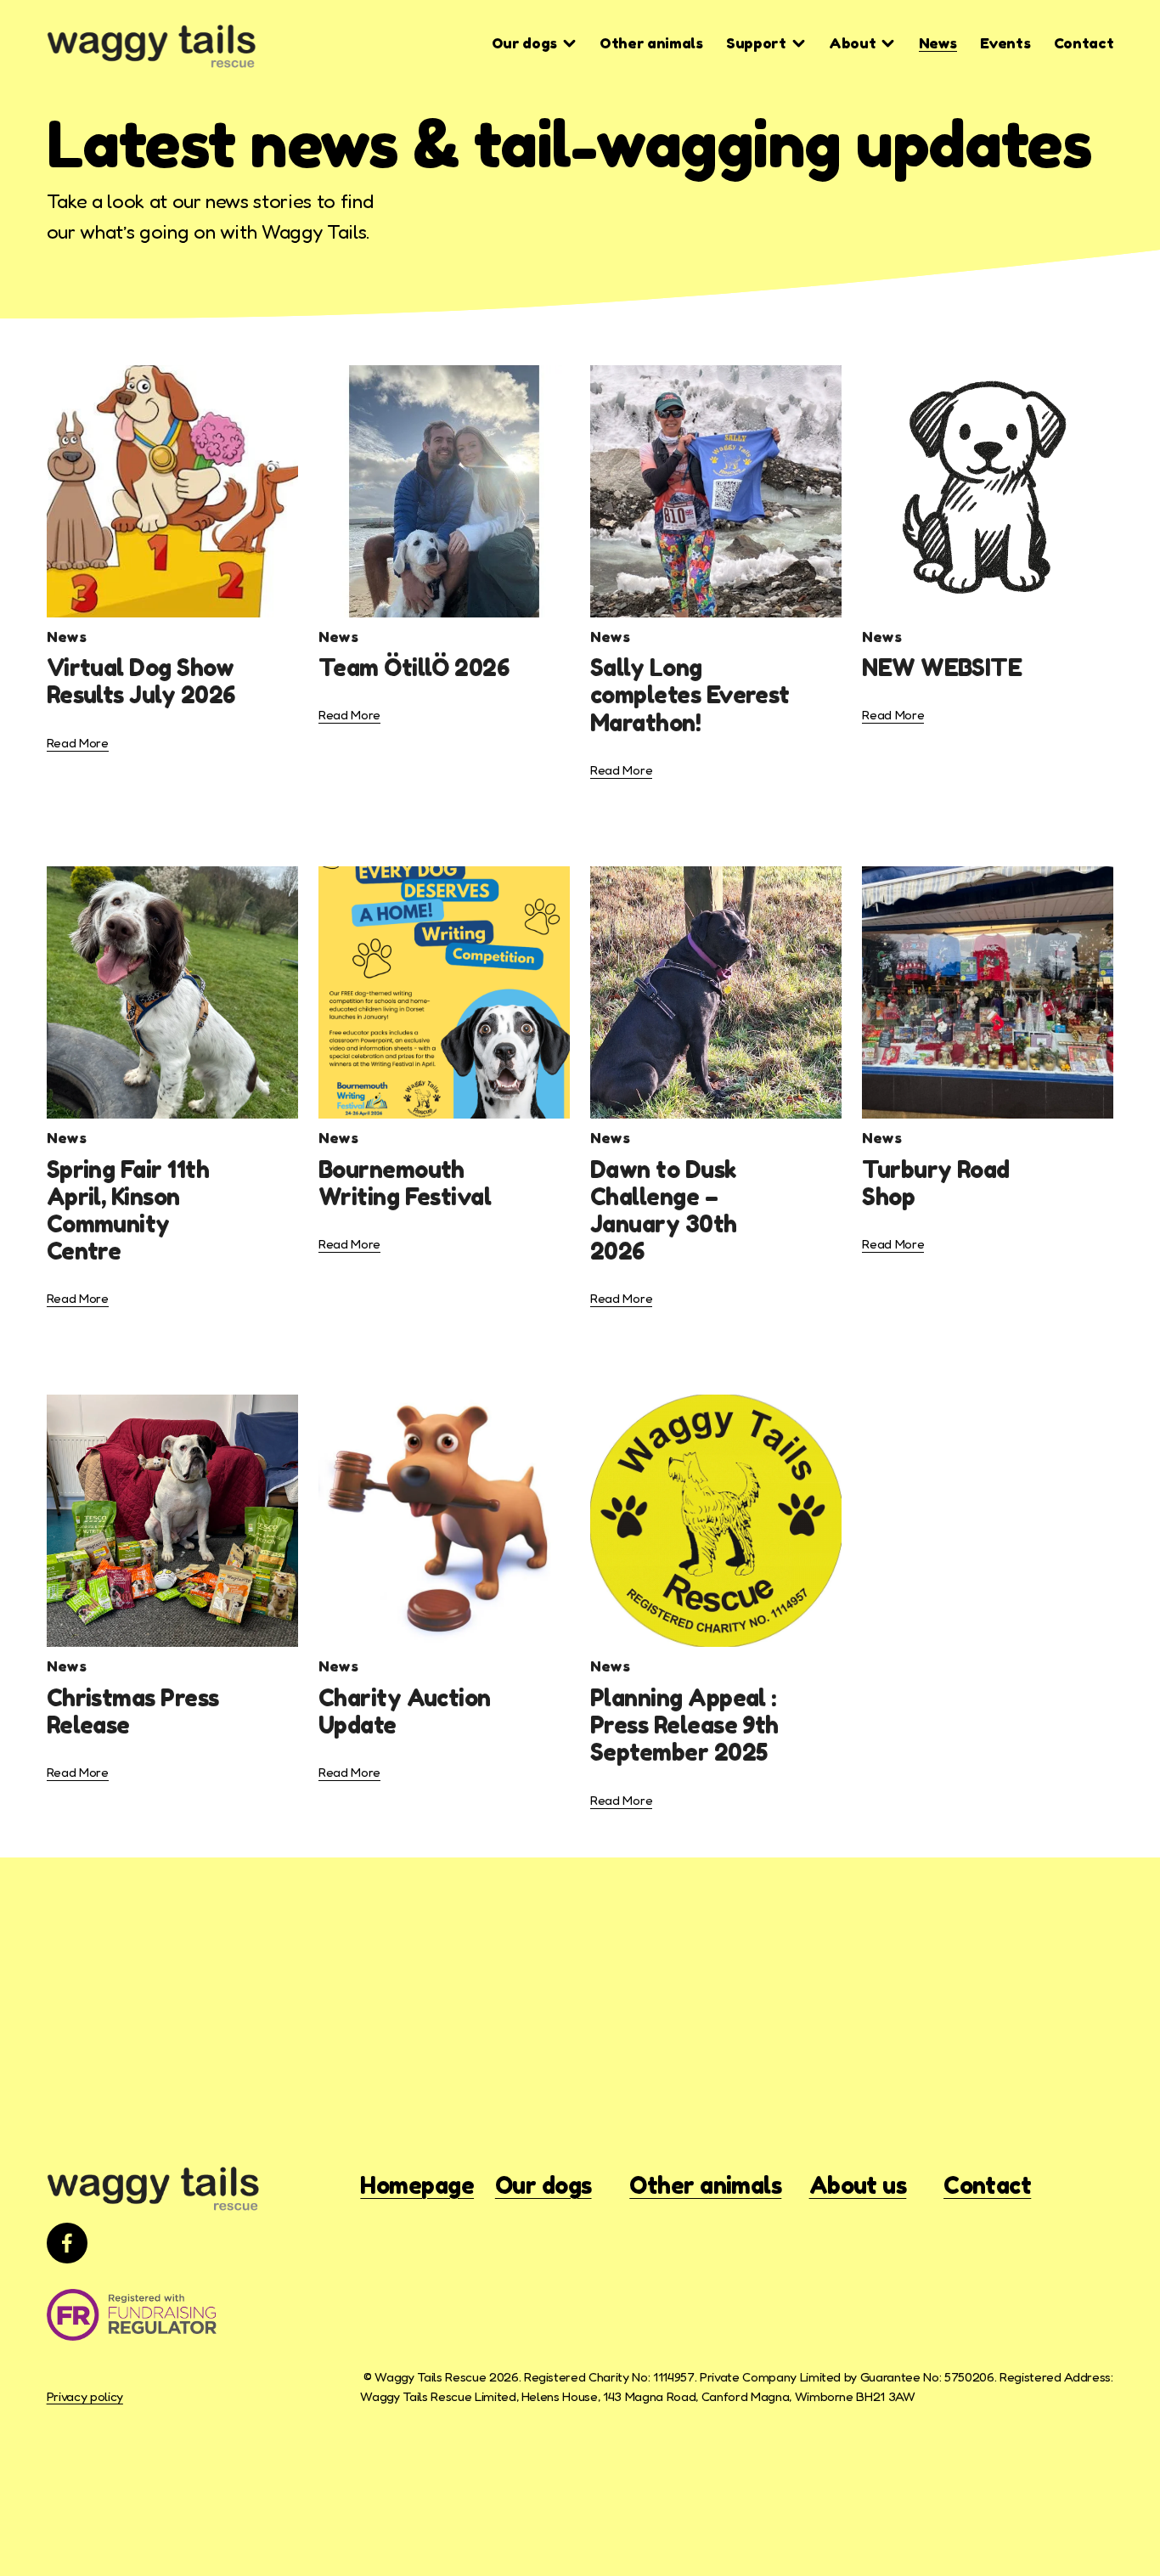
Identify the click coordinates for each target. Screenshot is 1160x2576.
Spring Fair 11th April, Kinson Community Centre (128, 1211)
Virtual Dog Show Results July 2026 (141, 681)
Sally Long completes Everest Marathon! (690, 695)
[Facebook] (67, 2243)
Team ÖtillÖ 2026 (414, 668)
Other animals (651, 43)
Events (1005, 43)
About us (858, 2186)
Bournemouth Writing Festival (405, 1183)
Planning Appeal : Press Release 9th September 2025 (684, 1725)
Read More (78, 743)
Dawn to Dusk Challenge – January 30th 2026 (664, 1211)
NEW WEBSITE (942, 668)
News (938, 43)
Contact (1084, 43)
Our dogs (543, 2186)
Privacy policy (85, 2396)
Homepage (417, 2186)
